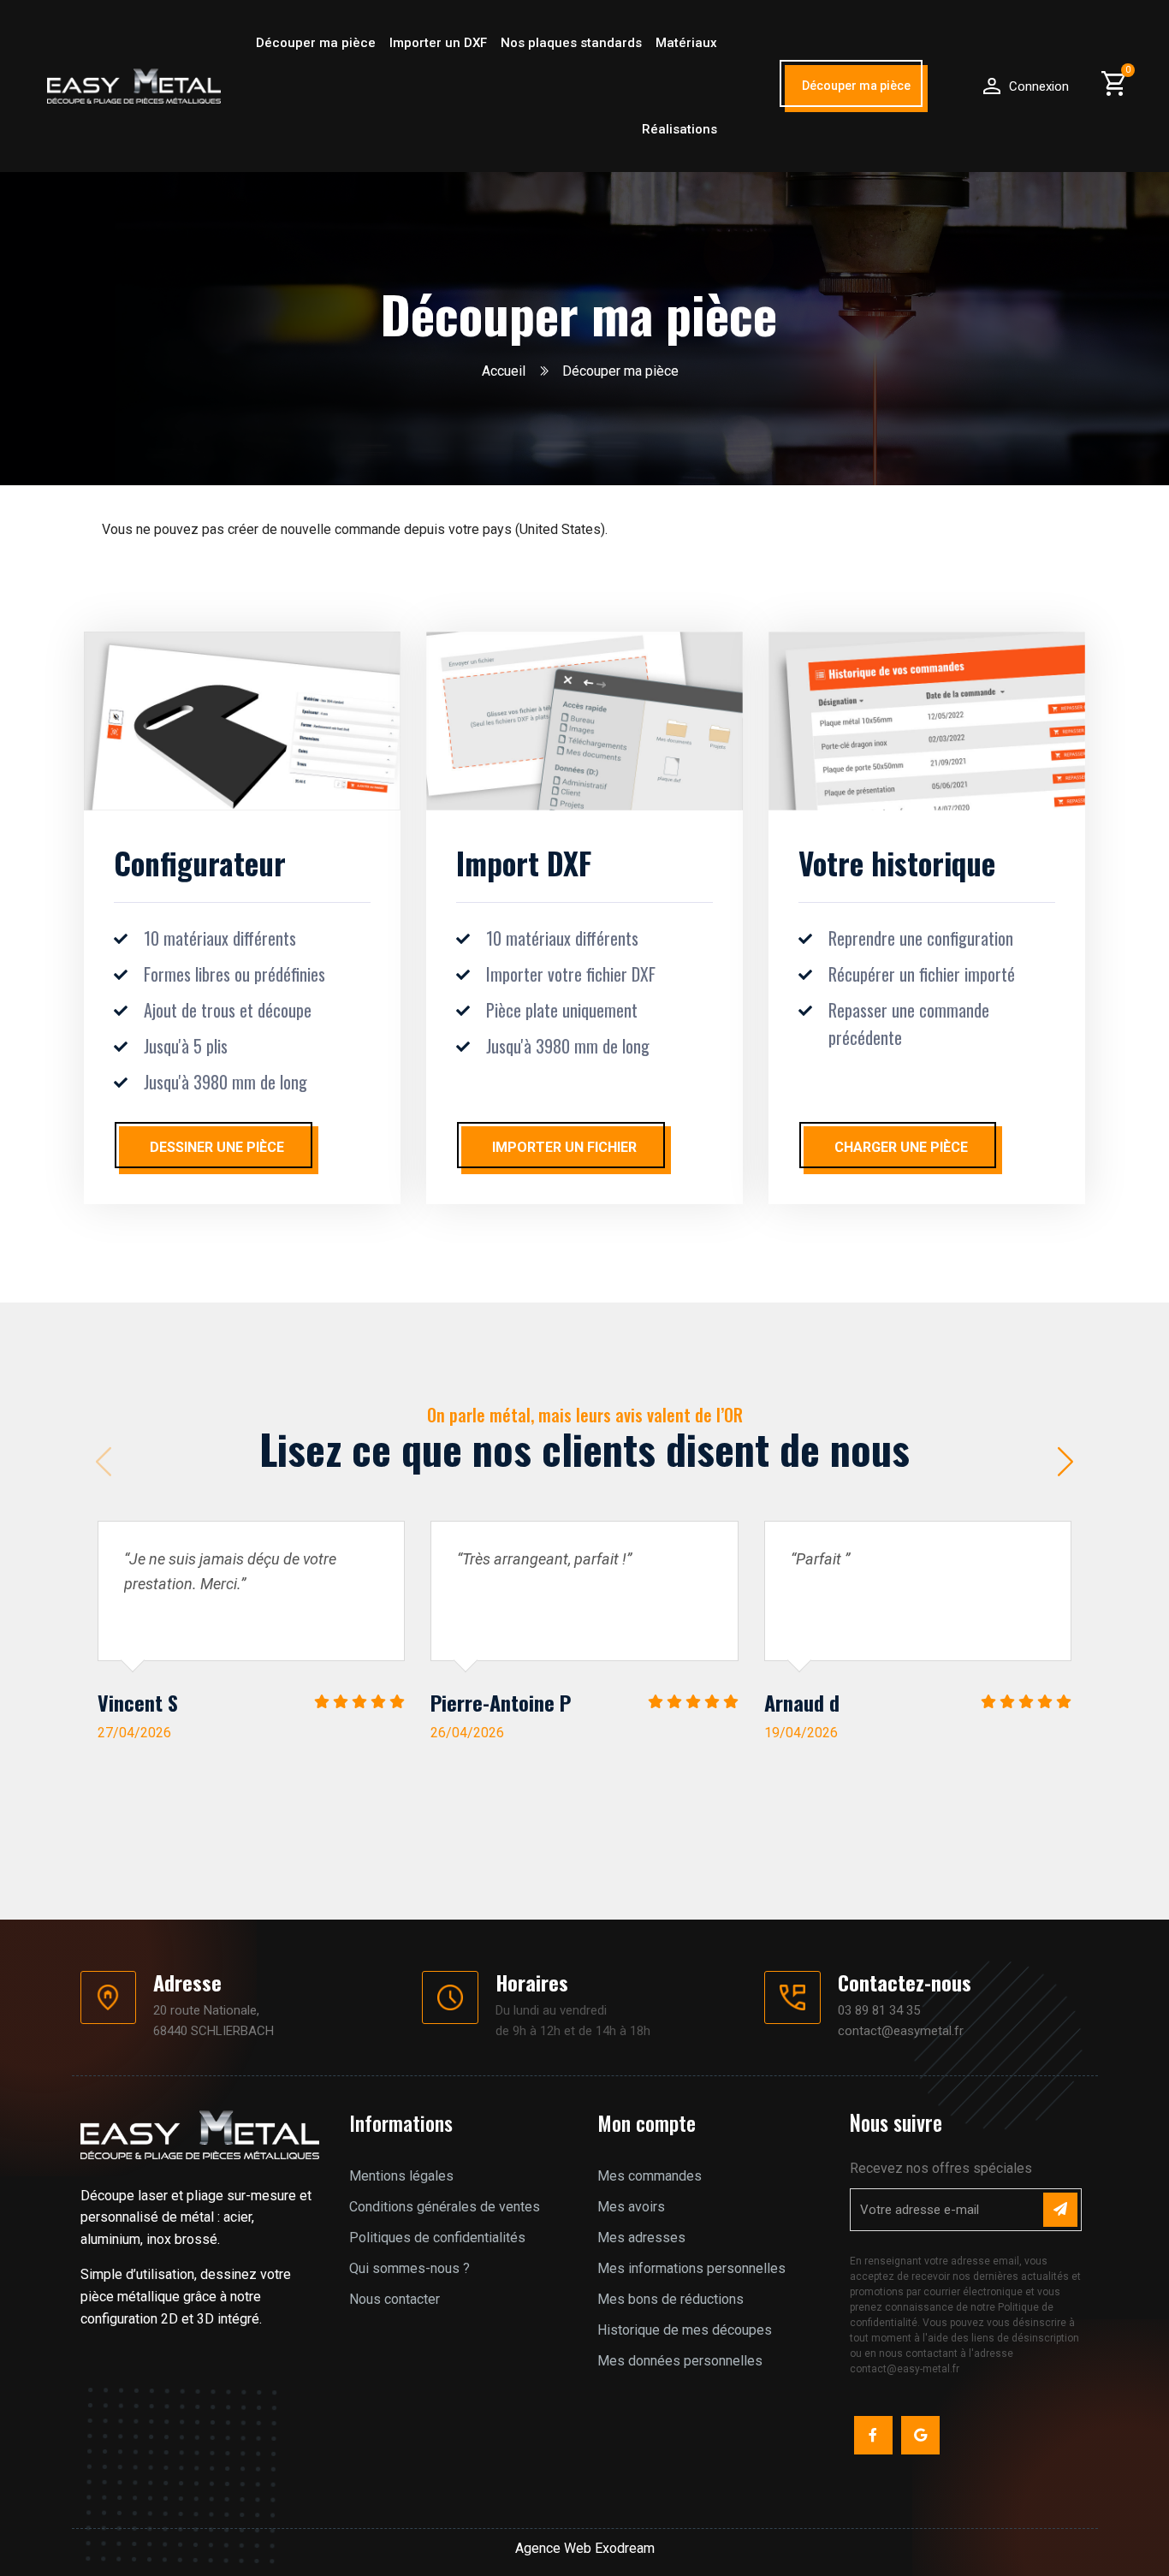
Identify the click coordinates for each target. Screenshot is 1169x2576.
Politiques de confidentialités (437, 2238)
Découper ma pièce (316, 43)
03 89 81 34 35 (879, 2010)
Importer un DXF (438, 43)
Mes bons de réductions (671, 2299)
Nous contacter (395, 2299)
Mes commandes (650, 2176)
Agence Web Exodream (585, 2548)
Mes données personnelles (680, 2361)
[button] (856, 89)
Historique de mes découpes (685, 2330)
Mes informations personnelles (691, 2268)
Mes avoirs (631, 2207)
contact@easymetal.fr (901, 2031)
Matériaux (686, 43)
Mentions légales (401, 2176)
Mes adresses (641, 2238)
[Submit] (1060, 2210)
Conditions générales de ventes (445, 2207)
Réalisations (679, 129)
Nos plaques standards (571, 43)
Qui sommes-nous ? (409, 2268)
